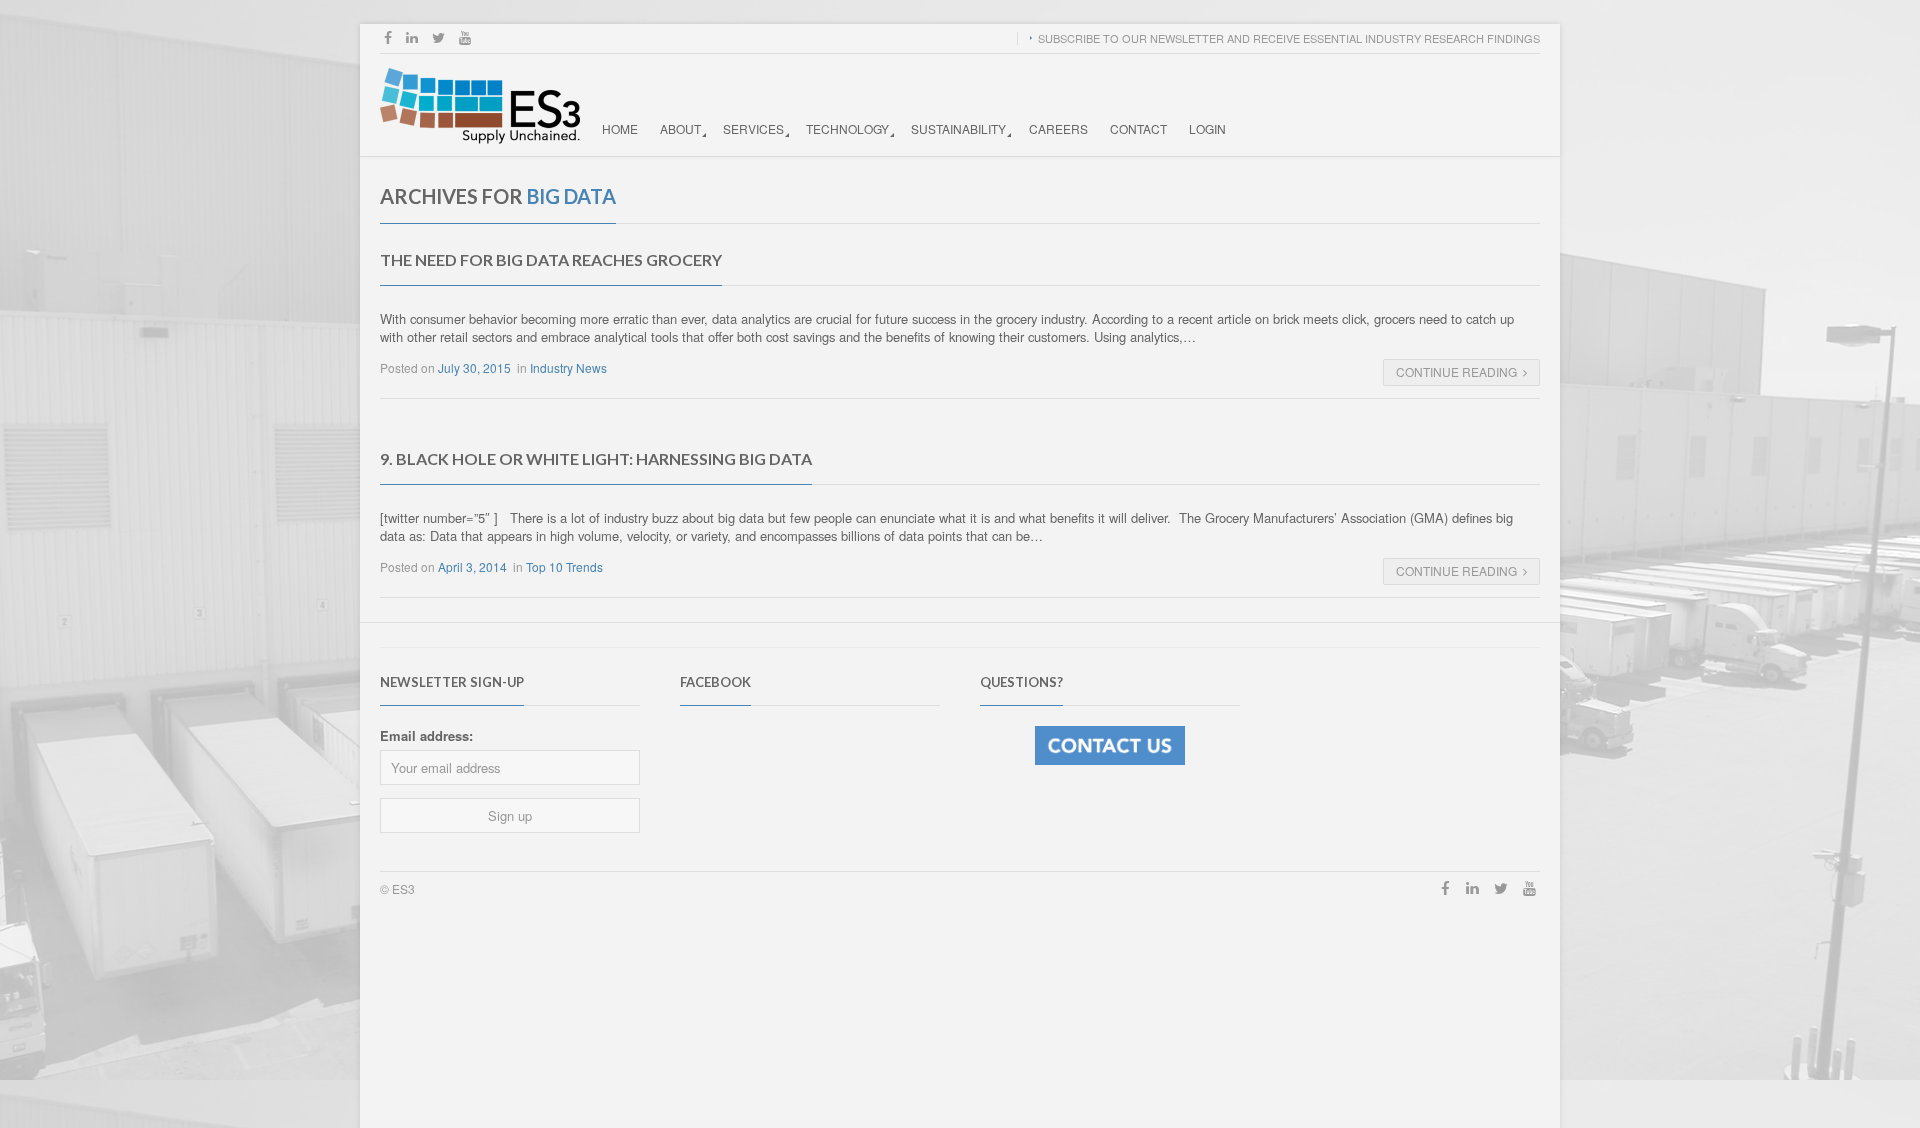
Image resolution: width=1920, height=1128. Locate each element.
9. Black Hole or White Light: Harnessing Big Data (596, 458)
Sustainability (958, 128)
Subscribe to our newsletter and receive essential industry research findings (1289, 38)
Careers (1058, 128)
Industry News (568, 367)
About (680, 128)
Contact (1138, 128)
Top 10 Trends (564, 566)
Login (1207, 128)
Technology (847, 128)
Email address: (426, 735)
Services (753, 128)
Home (620, 128)
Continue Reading (1456, 371)
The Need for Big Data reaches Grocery (551, 259)
